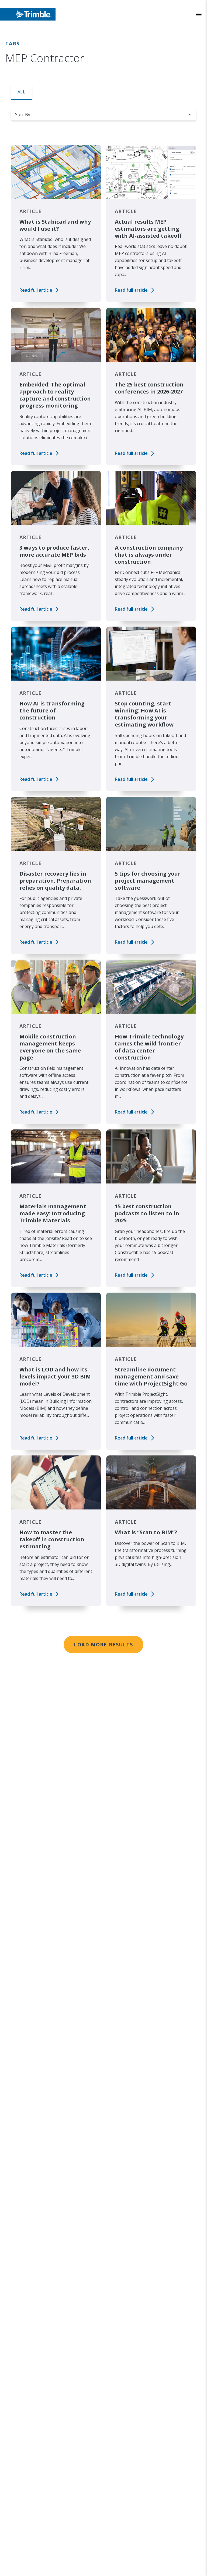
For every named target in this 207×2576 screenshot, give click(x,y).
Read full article (36, 290)
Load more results (103, 1645)
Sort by (23, 115)
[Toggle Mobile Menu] (199, 14)
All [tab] (21, 92)
